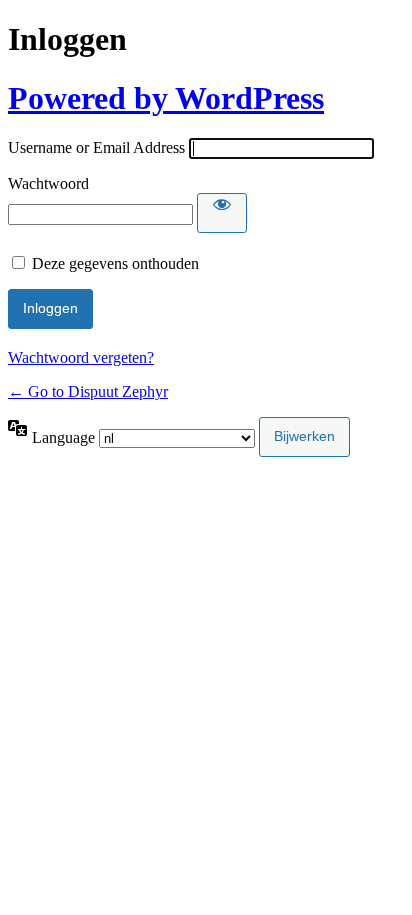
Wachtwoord (48, 183)
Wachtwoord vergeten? (81, 357)
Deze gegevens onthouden (115, 263)
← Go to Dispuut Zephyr (88, 391)
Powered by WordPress (166, 98)
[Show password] (222, 213)
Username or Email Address (96, 147)
